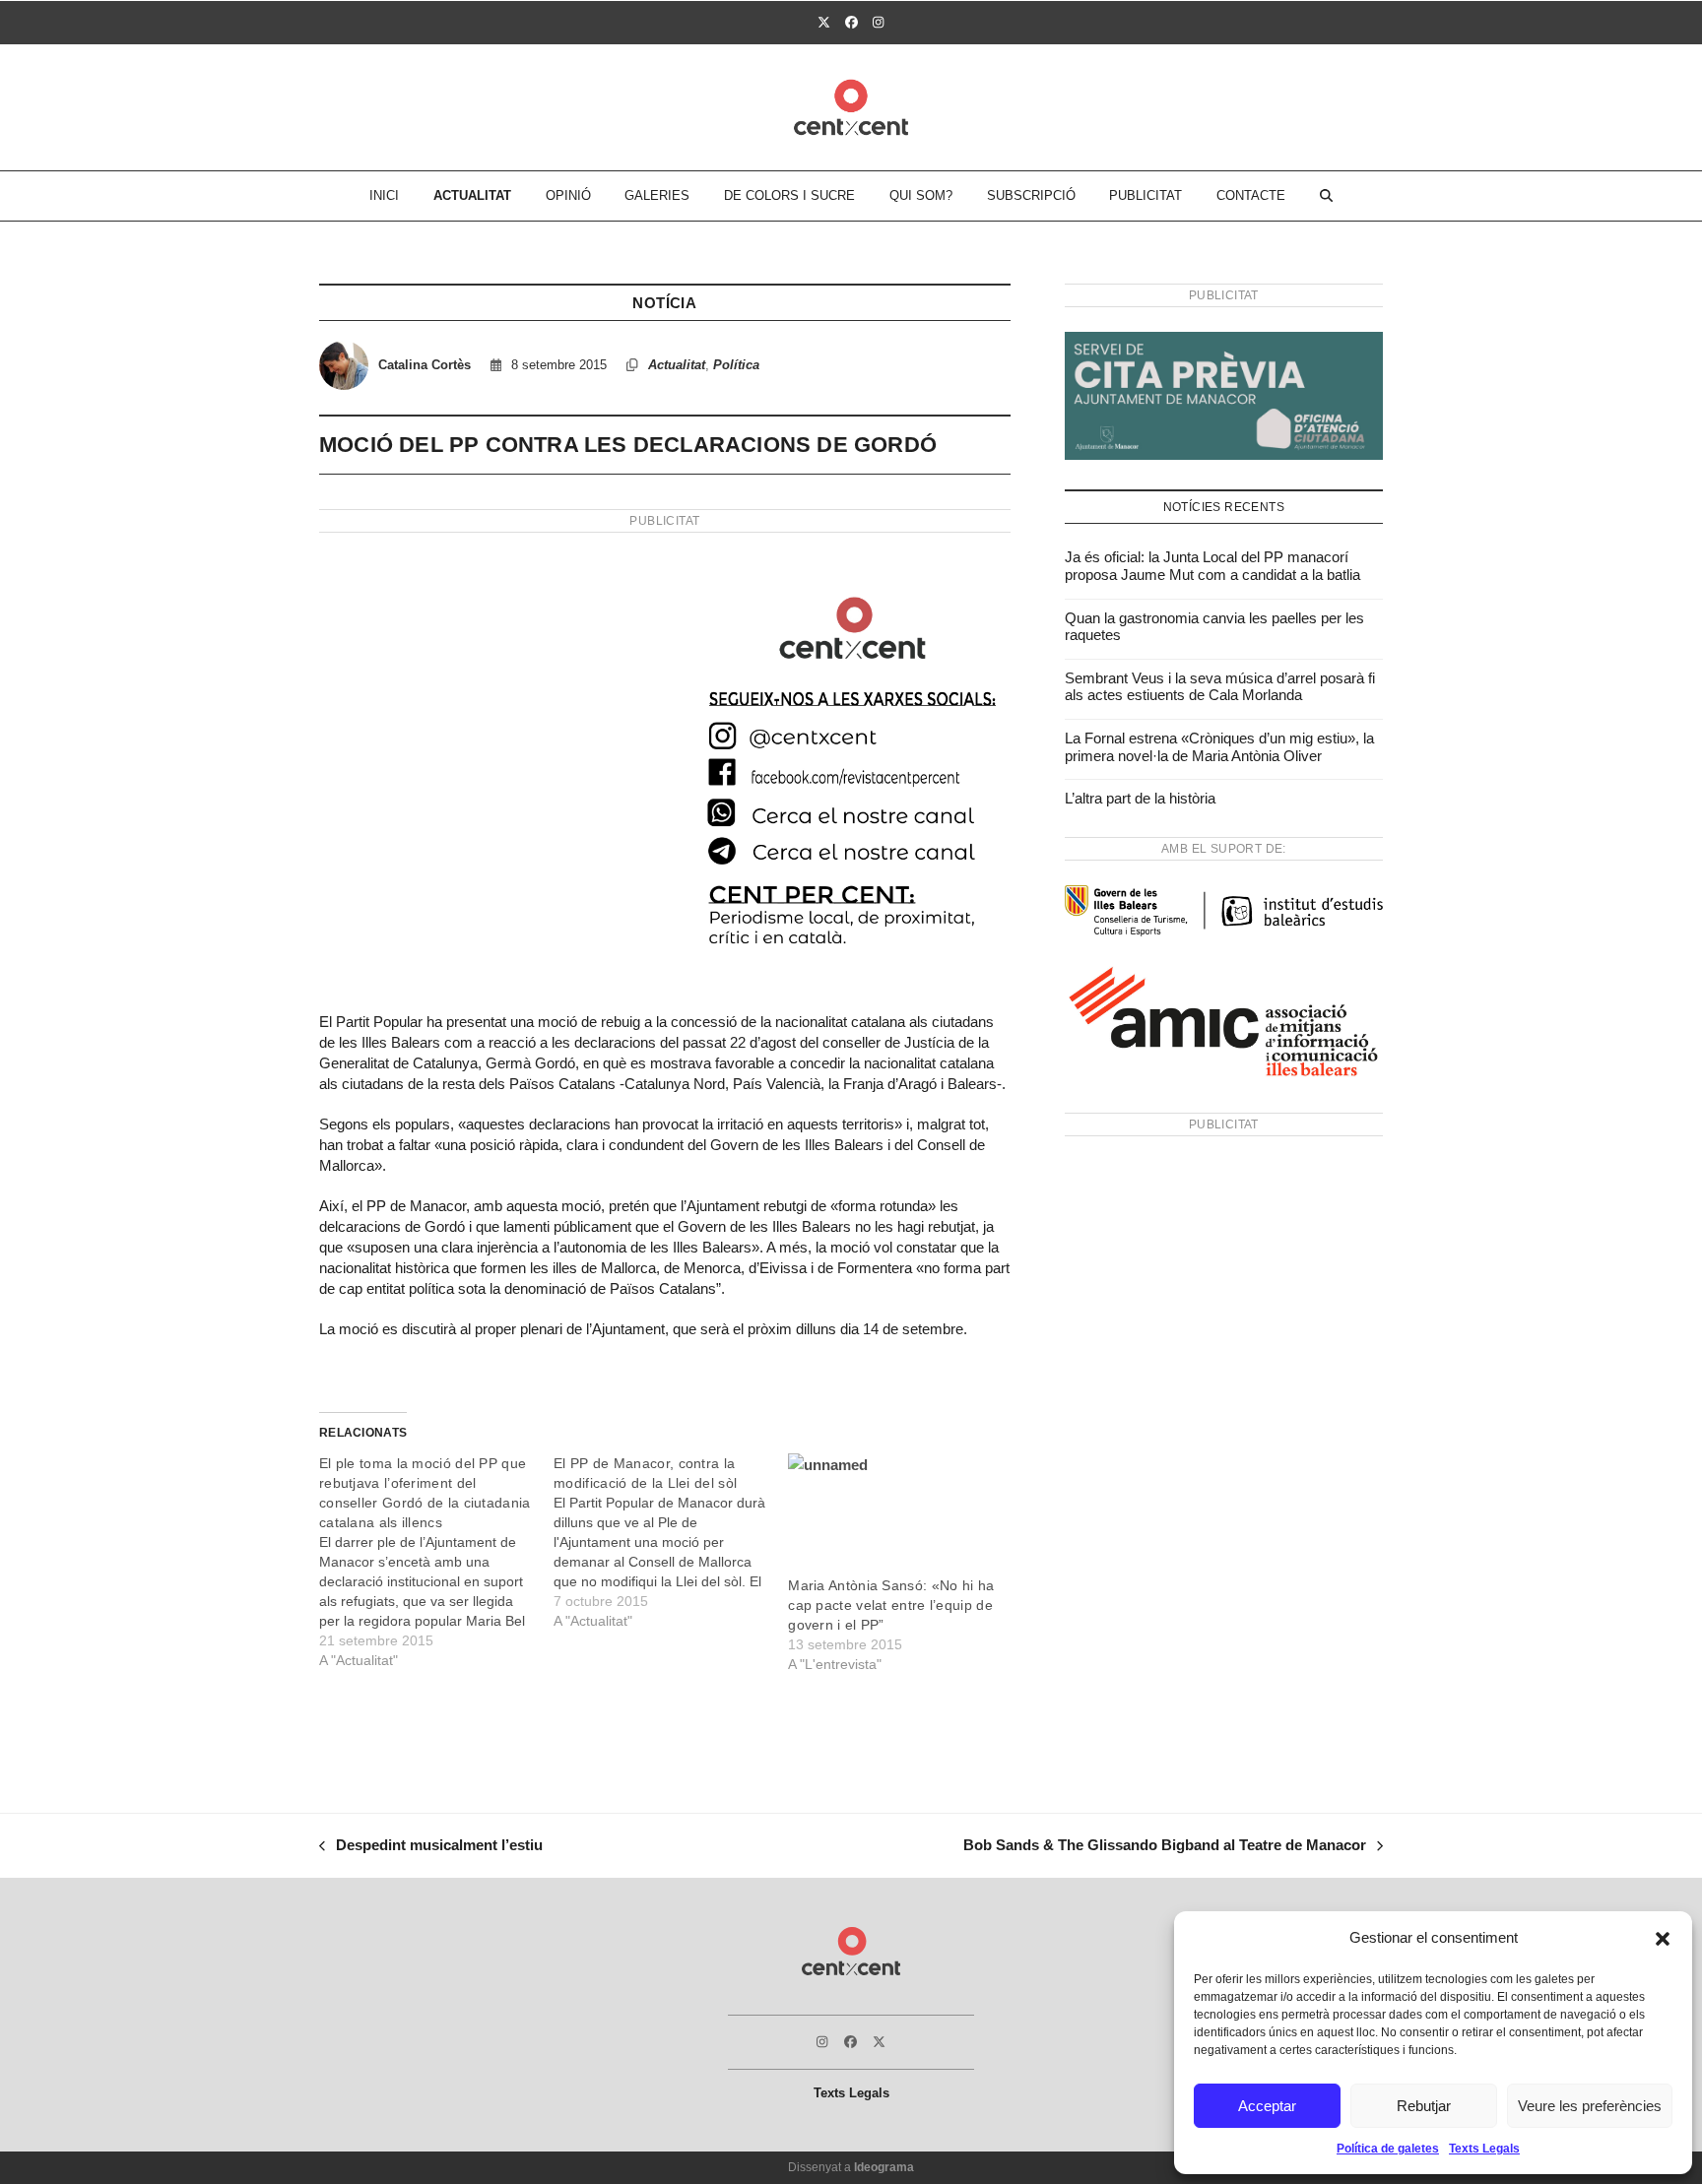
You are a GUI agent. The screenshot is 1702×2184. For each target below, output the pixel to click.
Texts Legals (1484, 2149)
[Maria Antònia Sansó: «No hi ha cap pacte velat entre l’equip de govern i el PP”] (895, 1515)
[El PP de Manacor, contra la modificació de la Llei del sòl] (671, 1542)
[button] (1663, 1939)
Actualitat (677, 365)
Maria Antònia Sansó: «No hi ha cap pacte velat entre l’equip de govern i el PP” (891, 1605)
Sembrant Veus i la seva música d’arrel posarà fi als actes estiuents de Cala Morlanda (1220, 687)
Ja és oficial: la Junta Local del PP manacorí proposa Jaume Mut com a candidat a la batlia (1212, 566)
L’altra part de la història (1140, 798)
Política (736, 365)
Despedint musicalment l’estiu (431, 1847)
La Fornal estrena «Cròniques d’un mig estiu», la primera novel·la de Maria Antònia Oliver (1219, 747)
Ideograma (884, 2167)
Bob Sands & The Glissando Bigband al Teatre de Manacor (1165, 1847)
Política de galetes (1388, 2149)
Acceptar (1267, 2106)
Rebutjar (1424, 2106)
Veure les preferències (1590, 2106)
